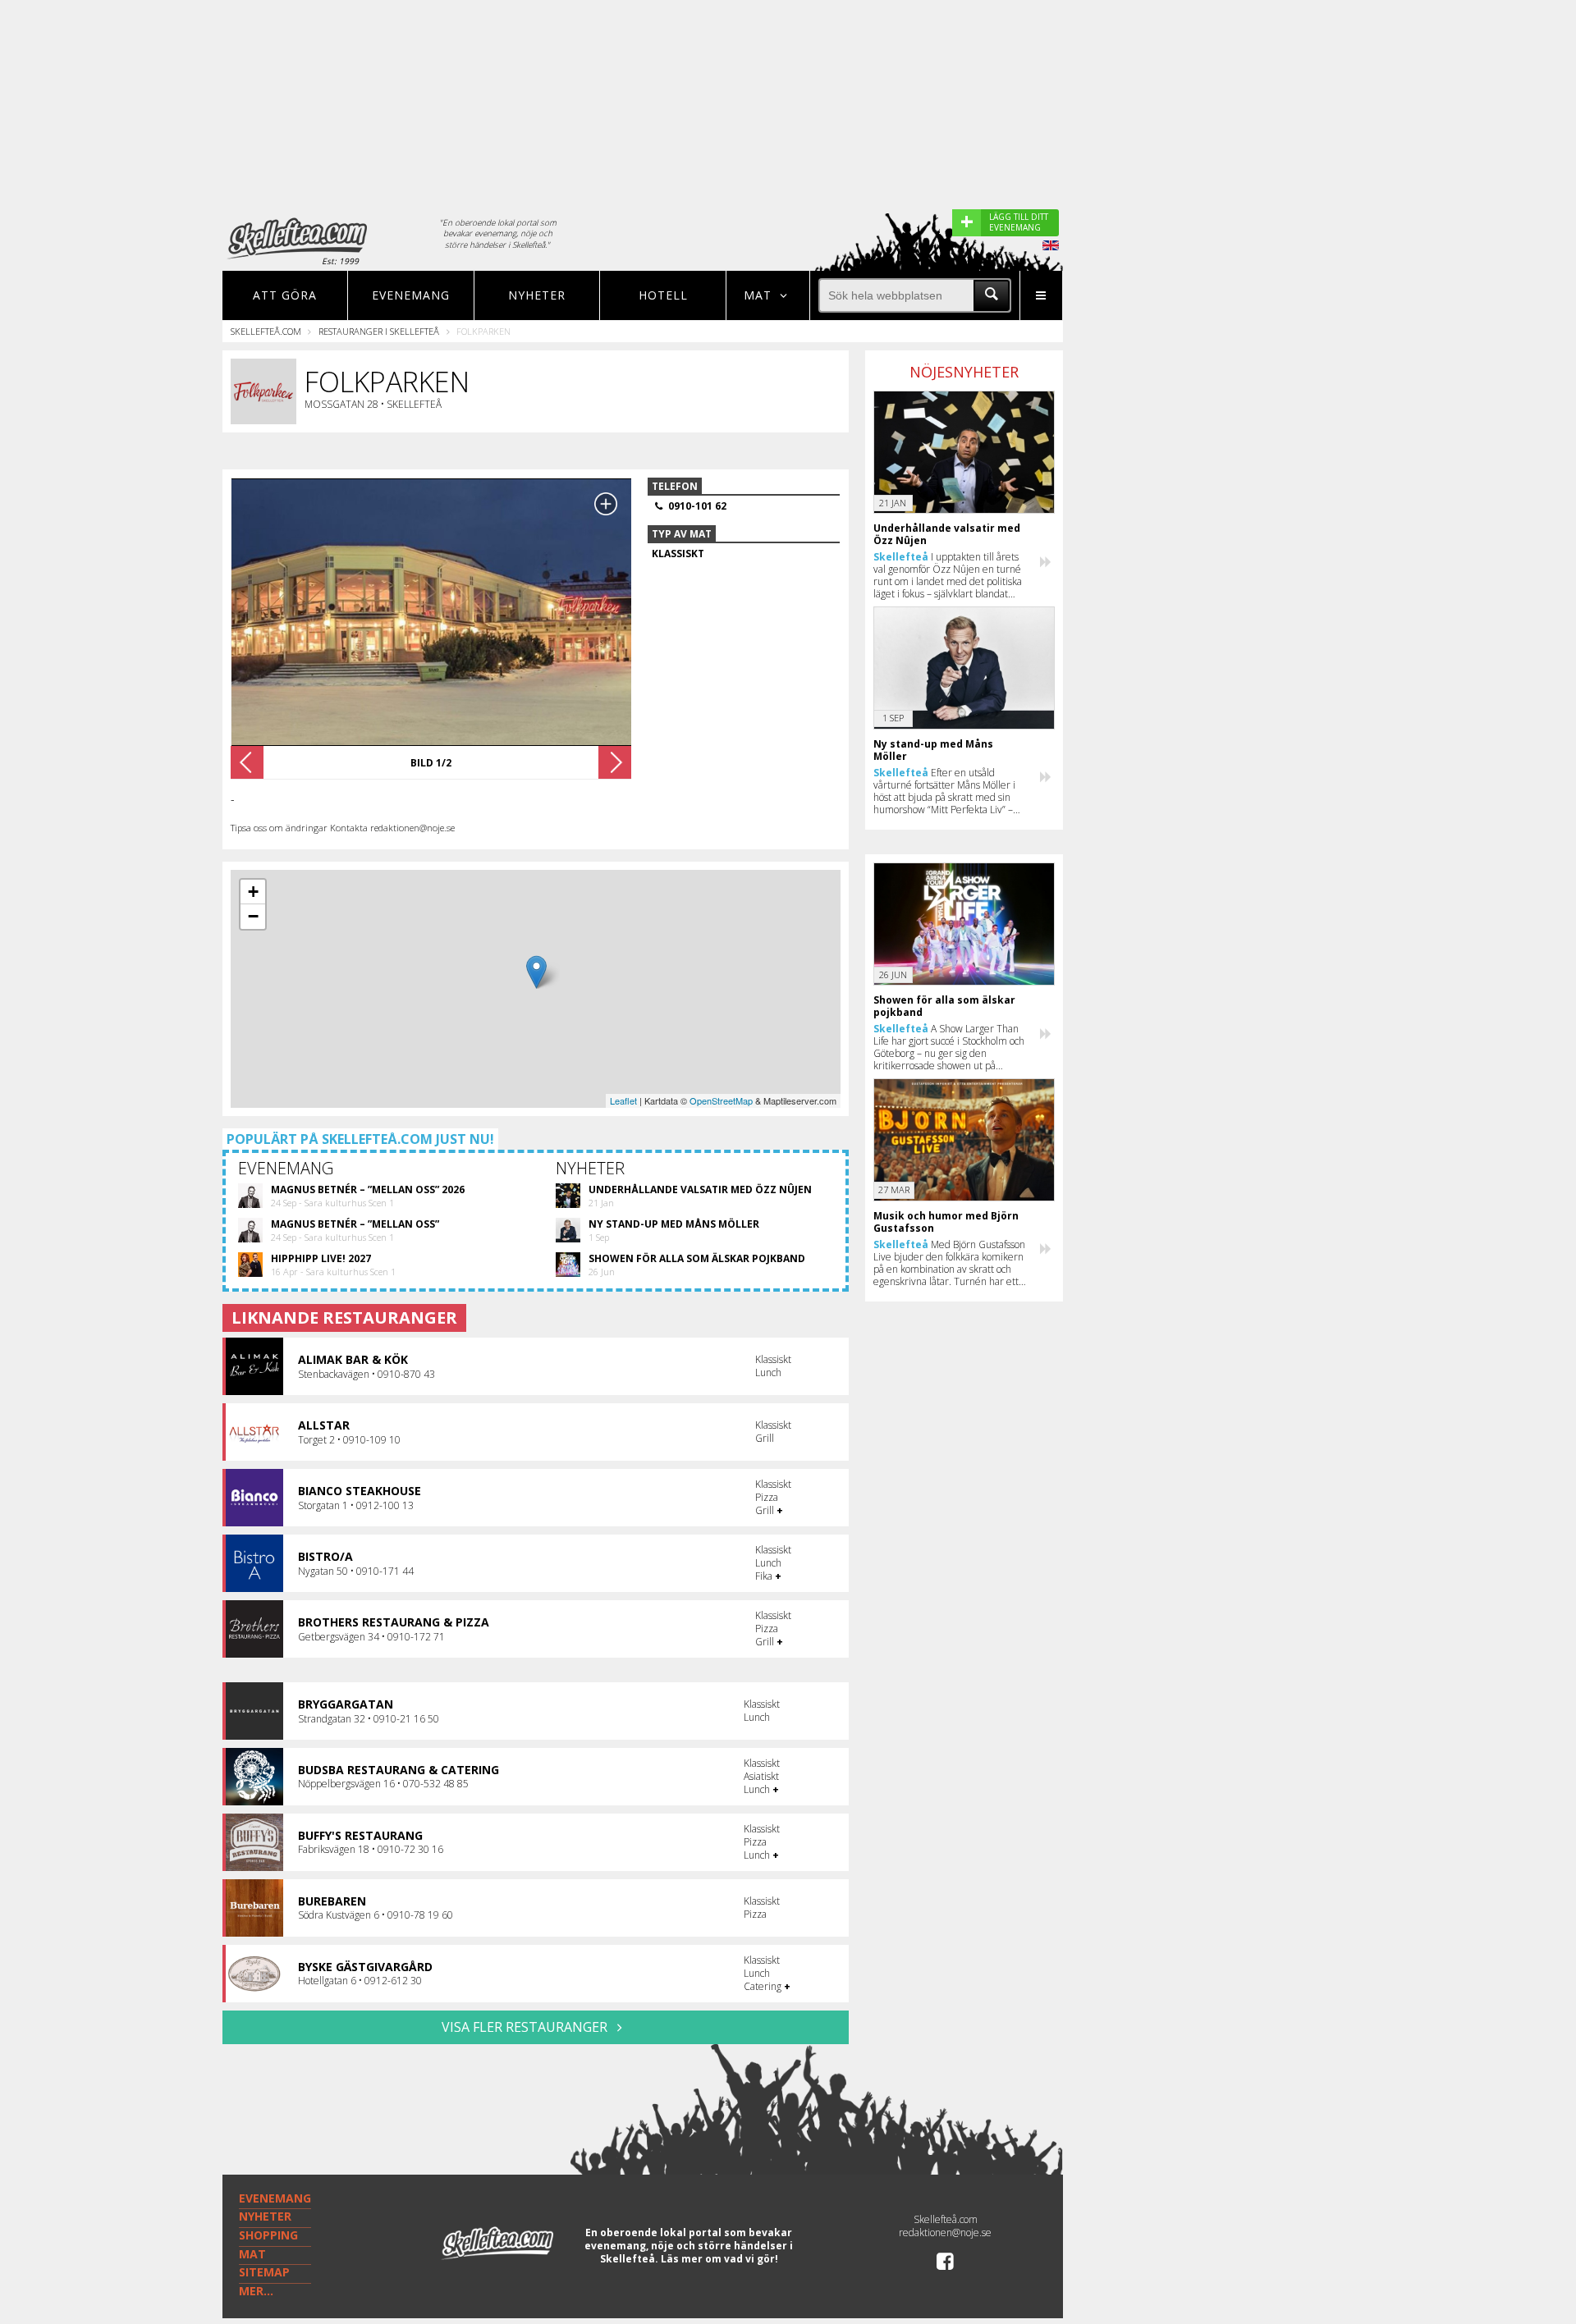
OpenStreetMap (721, 1100)
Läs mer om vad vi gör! (719, 2259)
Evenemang (411, 295)
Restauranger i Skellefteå (379, 331)
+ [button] (253, 892)
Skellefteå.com (266, 331)
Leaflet (623, 1100)
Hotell (663, 295)
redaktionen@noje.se (945, 2233)
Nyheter (537, 295)
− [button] (253, 916)
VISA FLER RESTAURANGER (526, 2027)
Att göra (285, 295)
